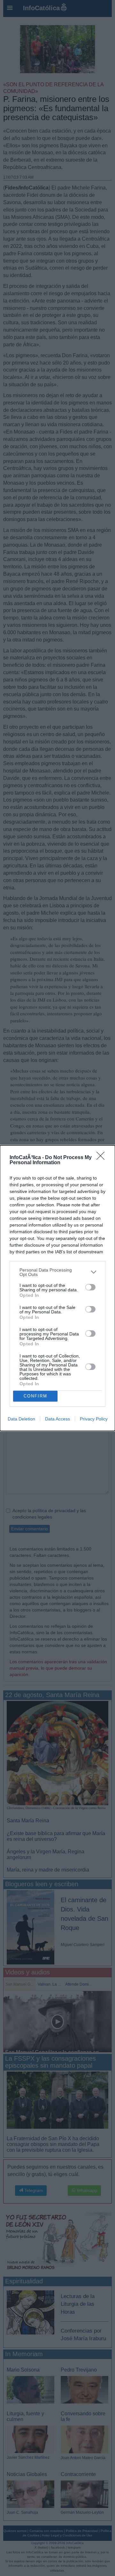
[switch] (90, 1287)
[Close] (103, 1158)
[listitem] (57, 1272)
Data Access (57, 1419)
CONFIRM (35, 1396)
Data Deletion (21, 1419)
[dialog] (57, 1288)
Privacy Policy (94, 1419)
